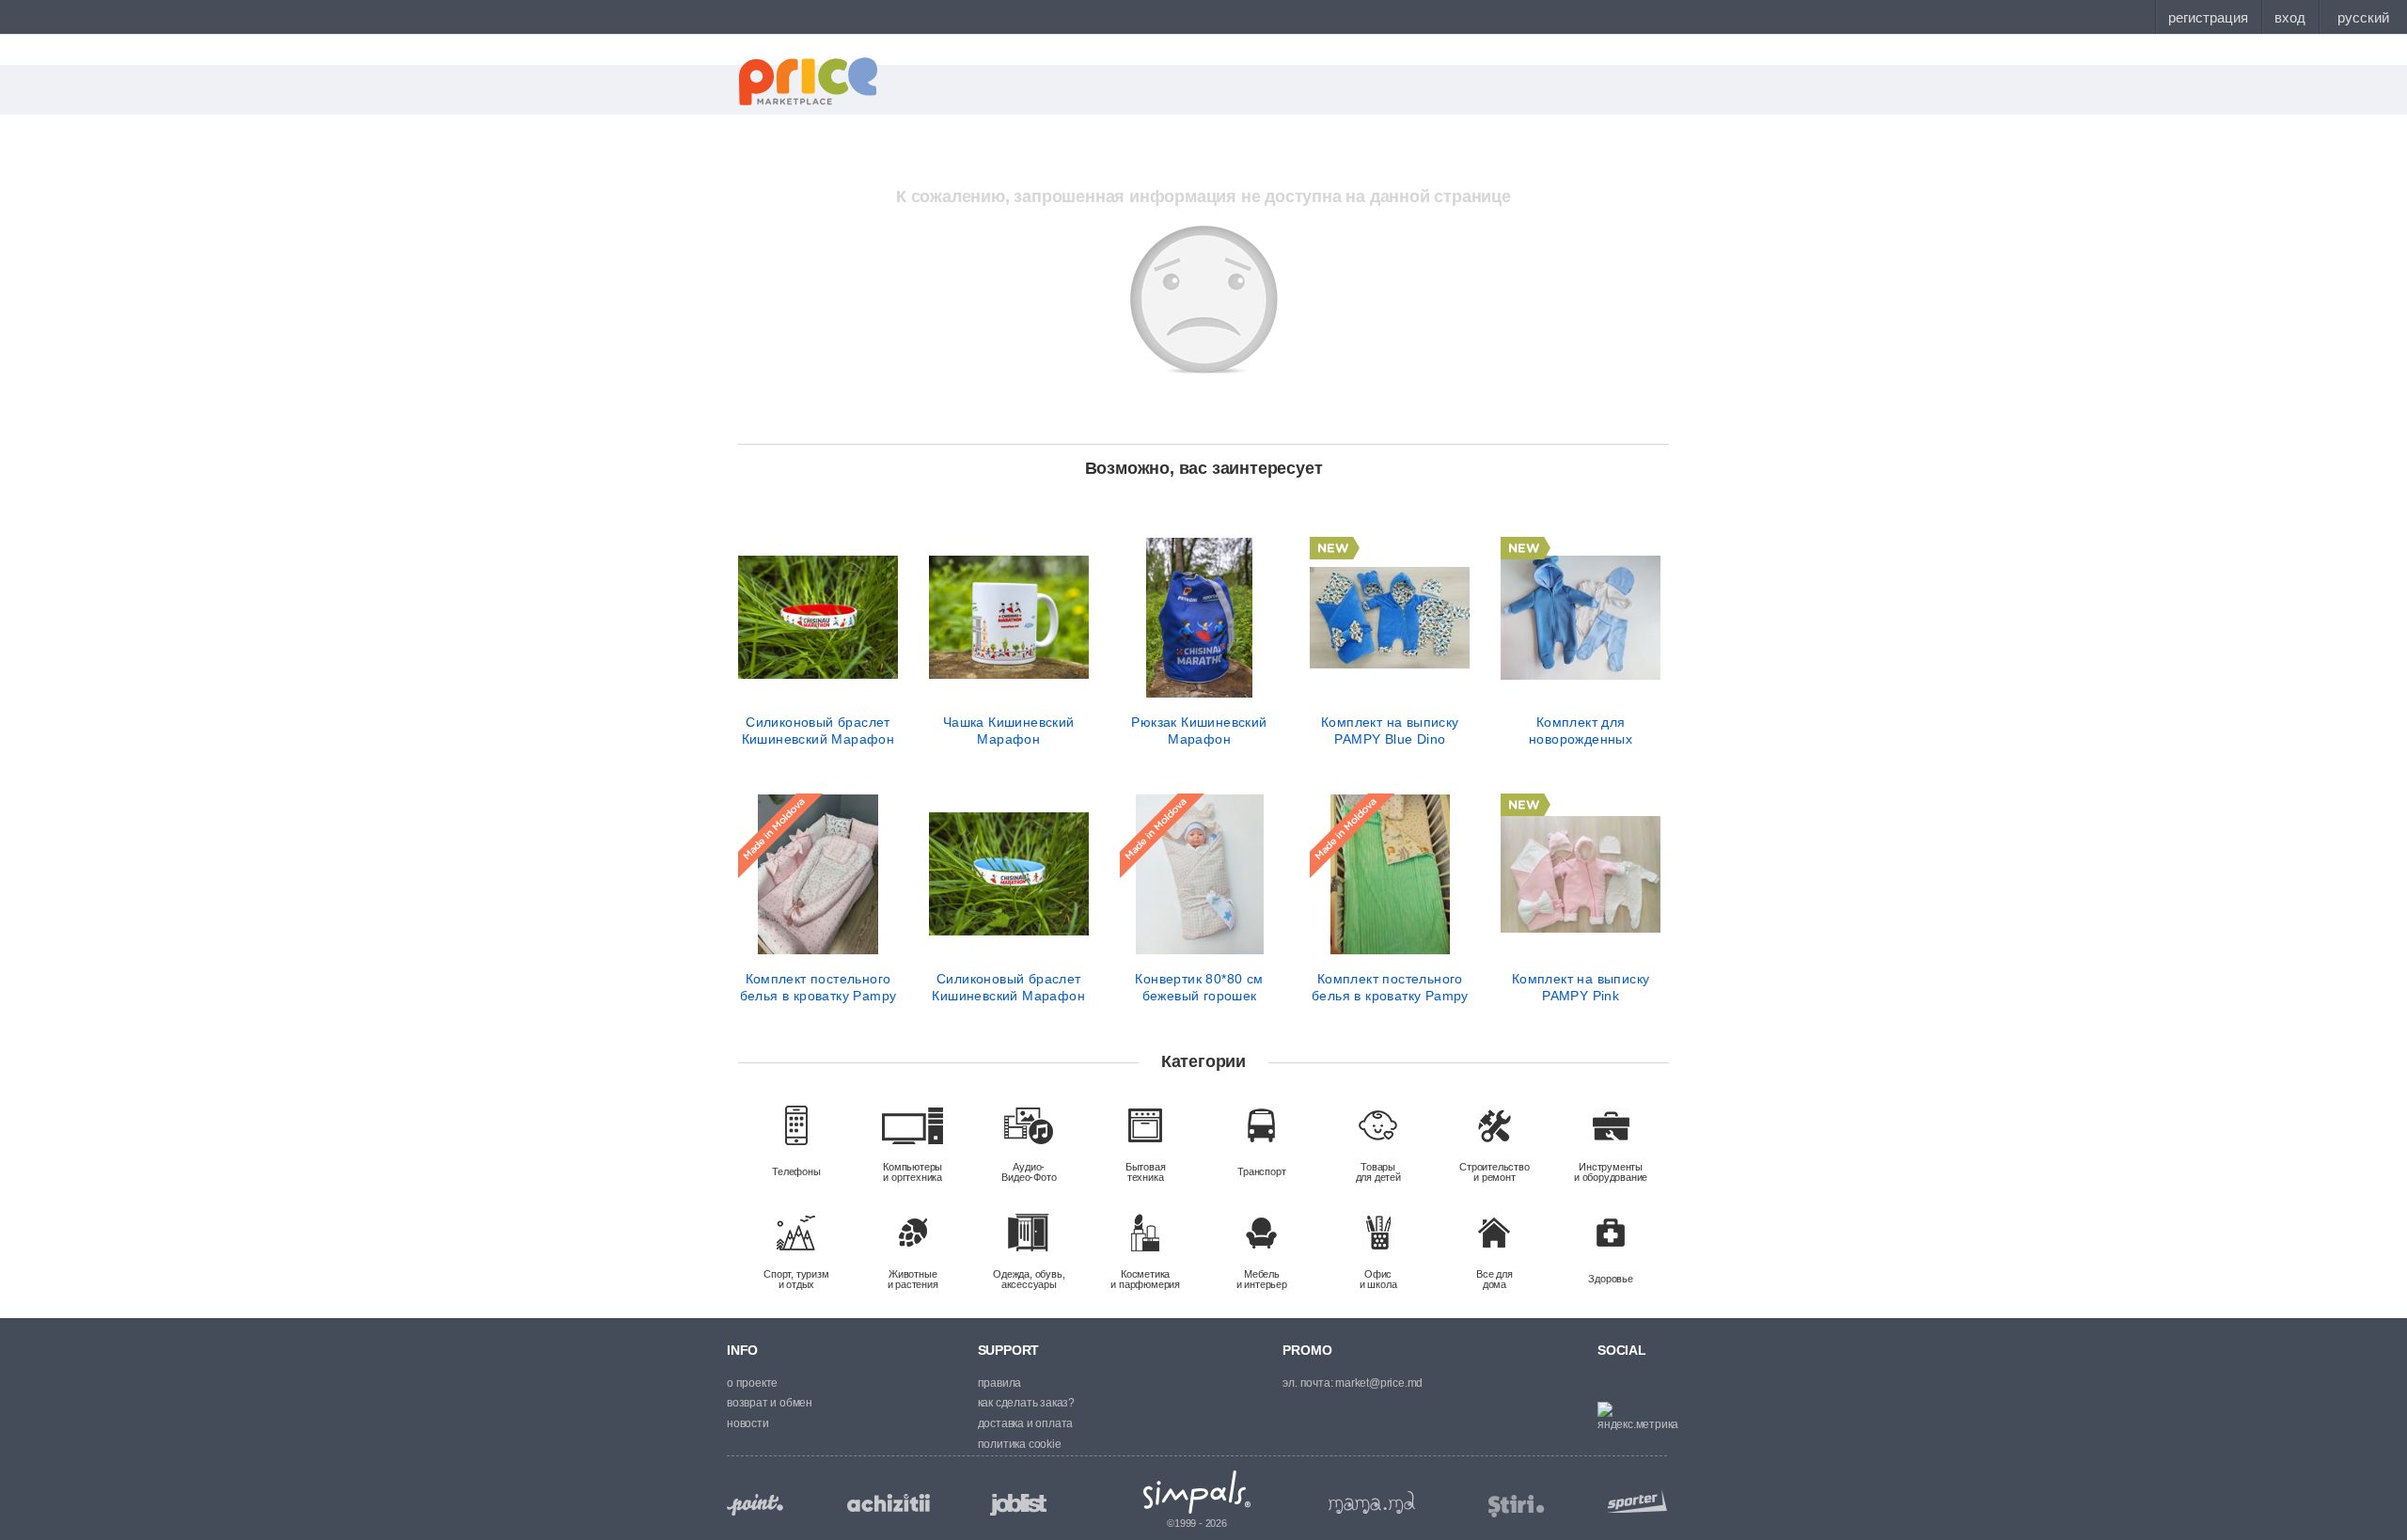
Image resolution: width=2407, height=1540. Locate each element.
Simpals (1197, 1492)
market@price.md (1379, 1383)
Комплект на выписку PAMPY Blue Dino (1390, 731)
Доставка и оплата (1026, 1423)
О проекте (752, 1383)
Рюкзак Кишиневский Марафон (1199, 731)
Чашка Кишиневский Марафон (1009, 731)
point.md (755, 1505)
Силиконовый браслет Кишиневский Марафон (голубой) (1008, 987)
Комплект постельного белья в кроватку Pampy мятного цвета (1390, 987)
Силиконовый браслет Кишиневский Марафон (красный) (818, 731)
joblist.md (1018, 1505)
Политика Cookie (1020, 1444)
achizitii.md (889, 1503)
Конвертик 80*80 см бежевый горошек (1199, 987)
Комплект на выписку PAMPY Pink (1581, 987)
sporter (1633, 1501)
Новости (748, 1423)
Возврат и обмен (770, 1403)
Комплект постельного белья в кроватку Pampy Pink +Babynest (818, 987)
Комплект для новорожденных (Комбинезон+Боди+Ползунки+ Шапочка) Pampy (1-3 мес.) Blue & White (1581, 731)
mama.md (1372, 1502)
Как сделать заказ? (1026, 1403)
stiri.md (1517, 1507)
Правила (1000, 1383)
